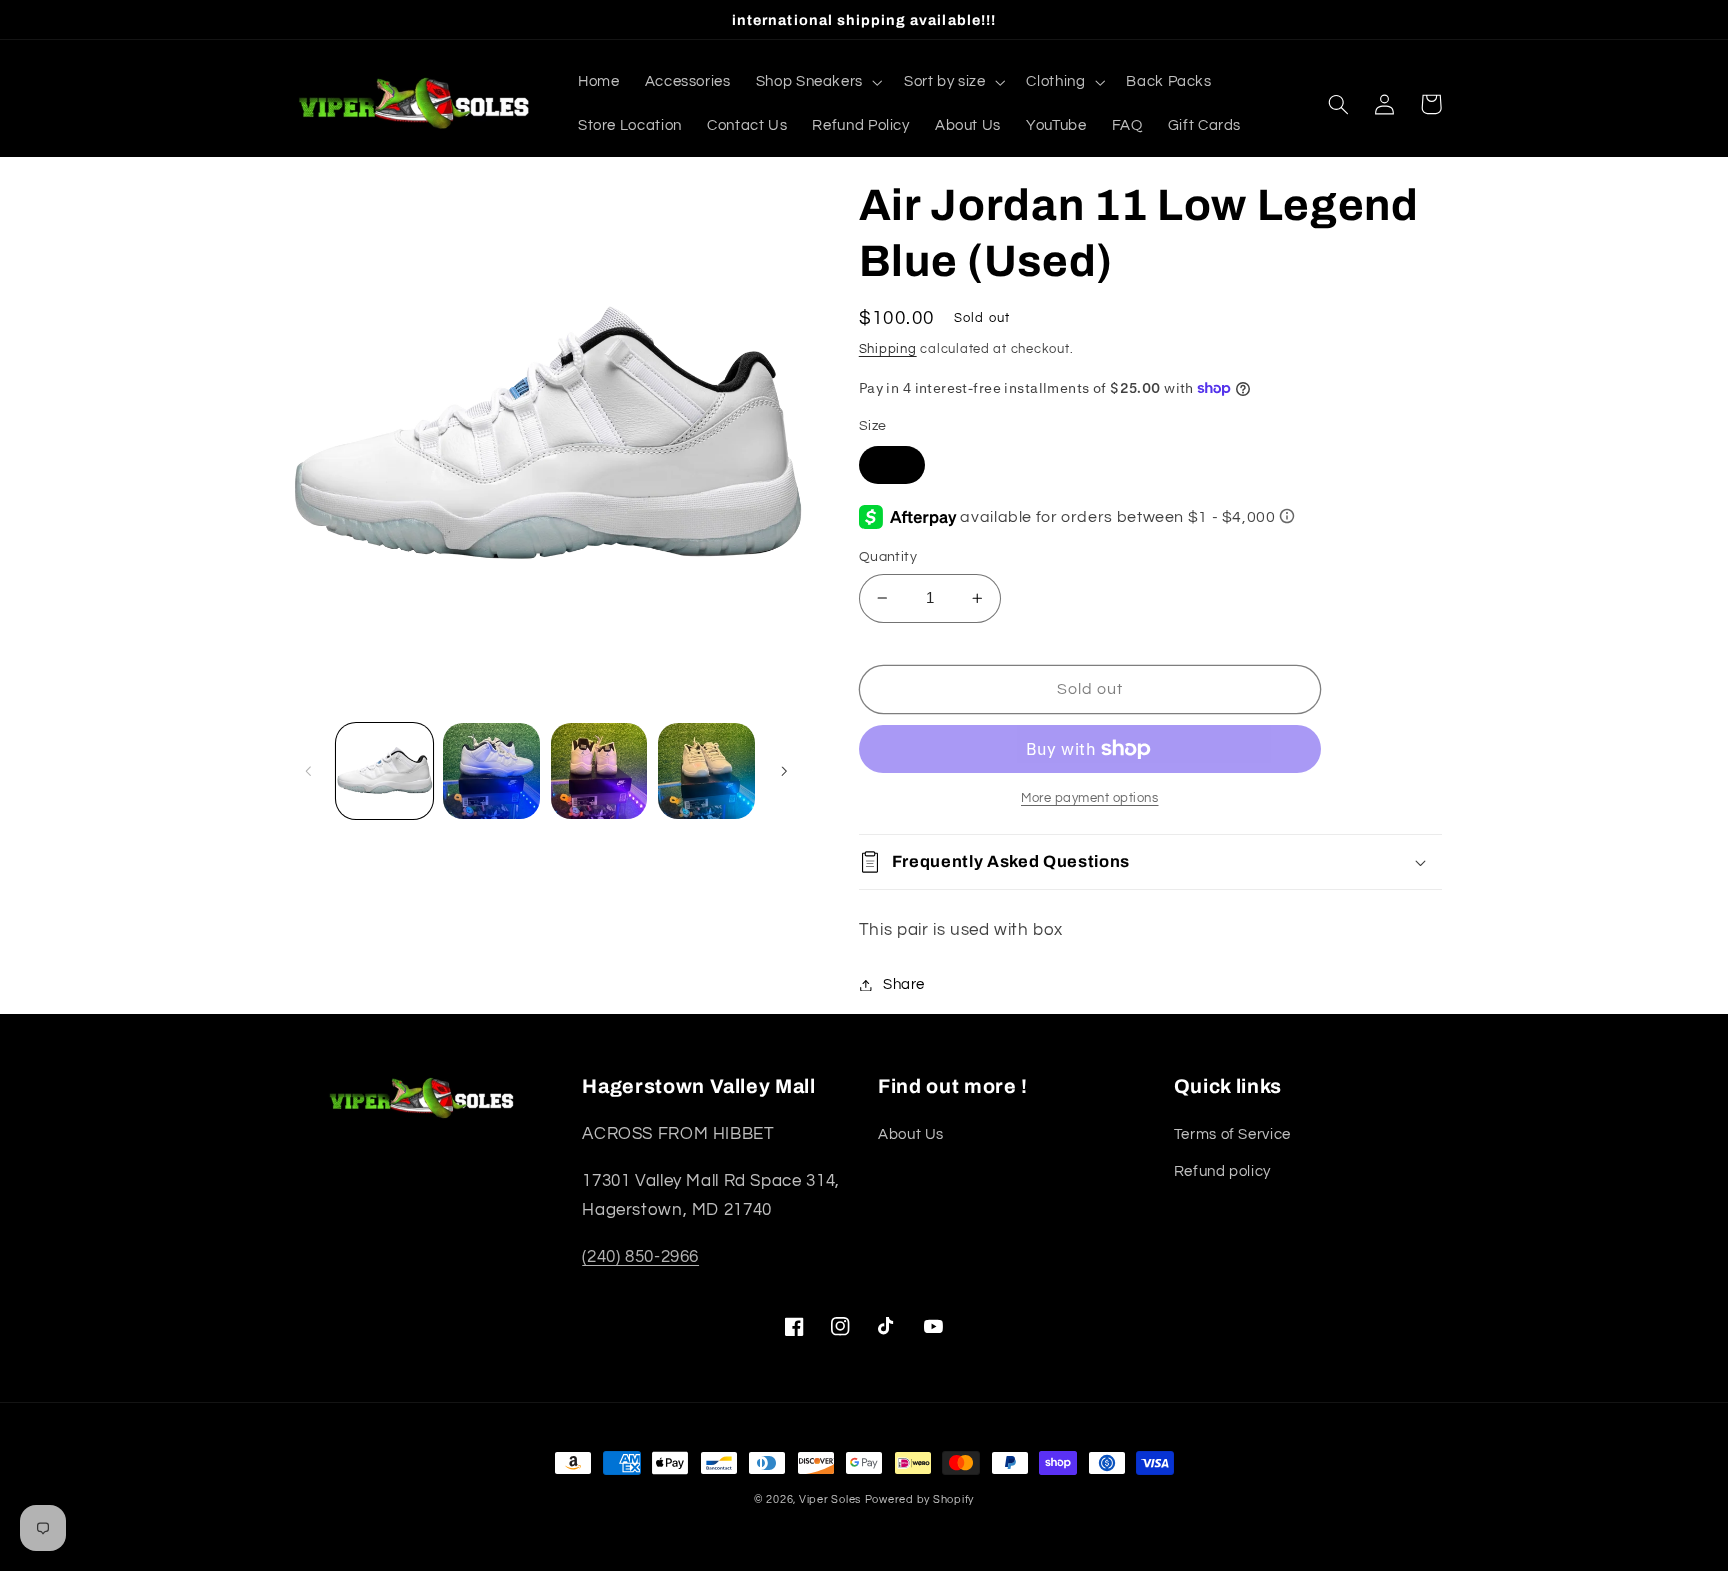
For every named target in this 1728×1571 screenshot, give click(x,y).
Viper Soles (830, 1499)
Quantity (888, 557)
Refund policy (1222, 1171)
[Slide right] (784, 771)
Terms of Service (1232, 1134)
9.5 (892, 463)
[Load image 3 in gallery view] (599, 771)
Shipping (888, 349)
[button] (817, 82)
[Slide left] (309, 771)
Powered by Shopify (919, 1499)
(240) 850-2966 (640, 1257)
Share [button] (904, 984)
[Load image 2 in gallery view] (491, 771)
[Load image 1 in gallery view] (384, 771)
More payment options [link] (1090, 798)
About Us (911, 1134)
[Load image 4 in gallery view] (706, 771)
